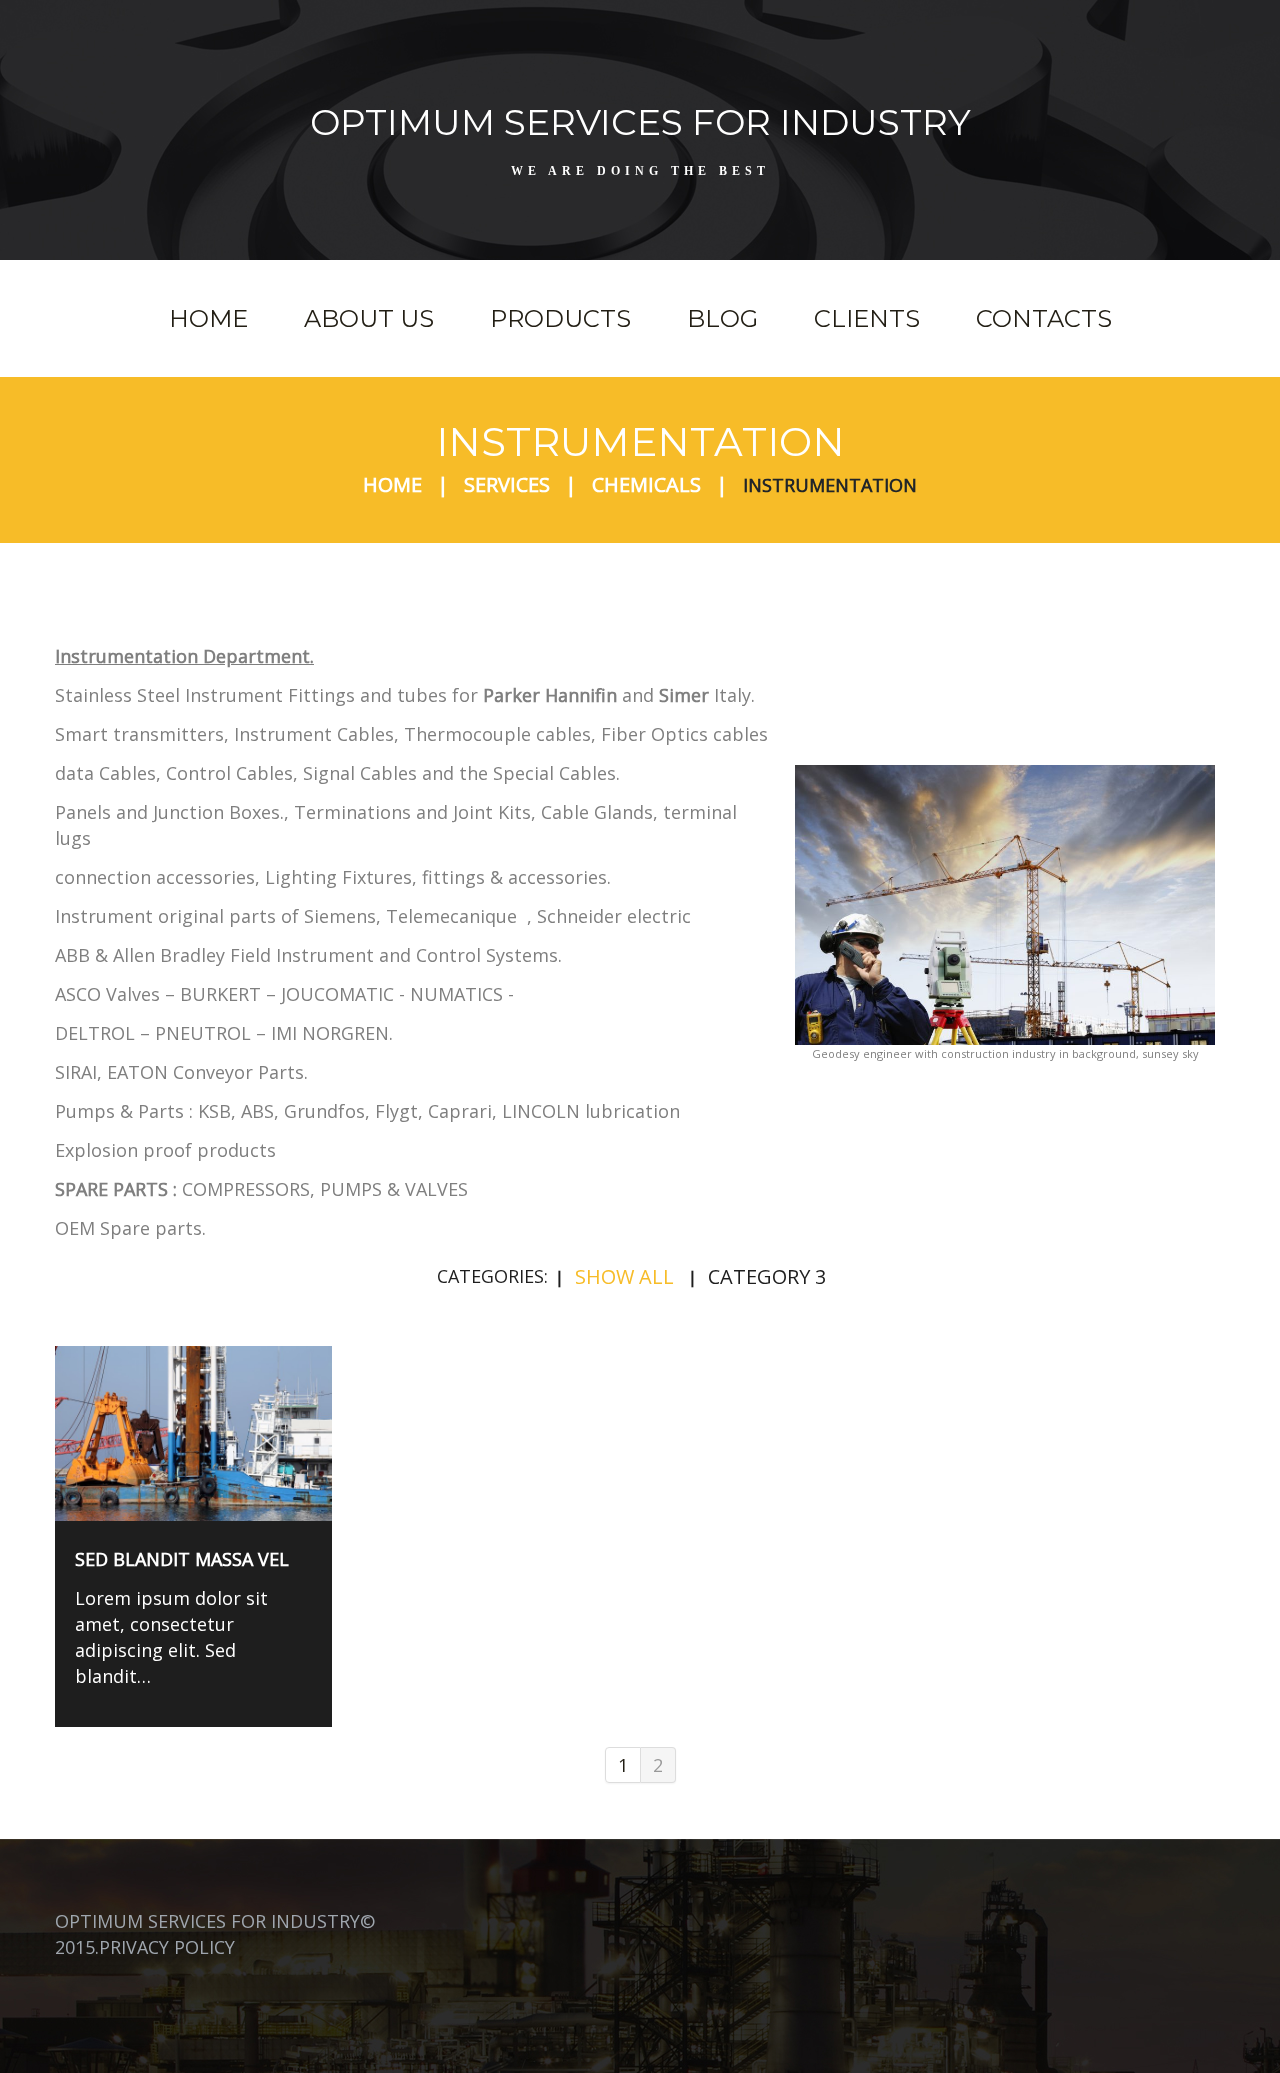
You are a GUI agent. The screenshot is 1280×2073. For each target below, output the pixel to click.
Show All (624, 1276)
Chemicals (646, 484)
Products (560, 318)
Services (507, 484)
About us (369, 318)
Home (208, 318)
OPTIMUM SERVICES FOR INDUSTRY (640, 122)
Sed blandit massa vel (182, 1559)
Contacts (1044, 318)
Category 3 (767, 1276)
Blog (722, 318)
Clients (867, 318)
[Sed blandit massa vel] (193, 1433)
